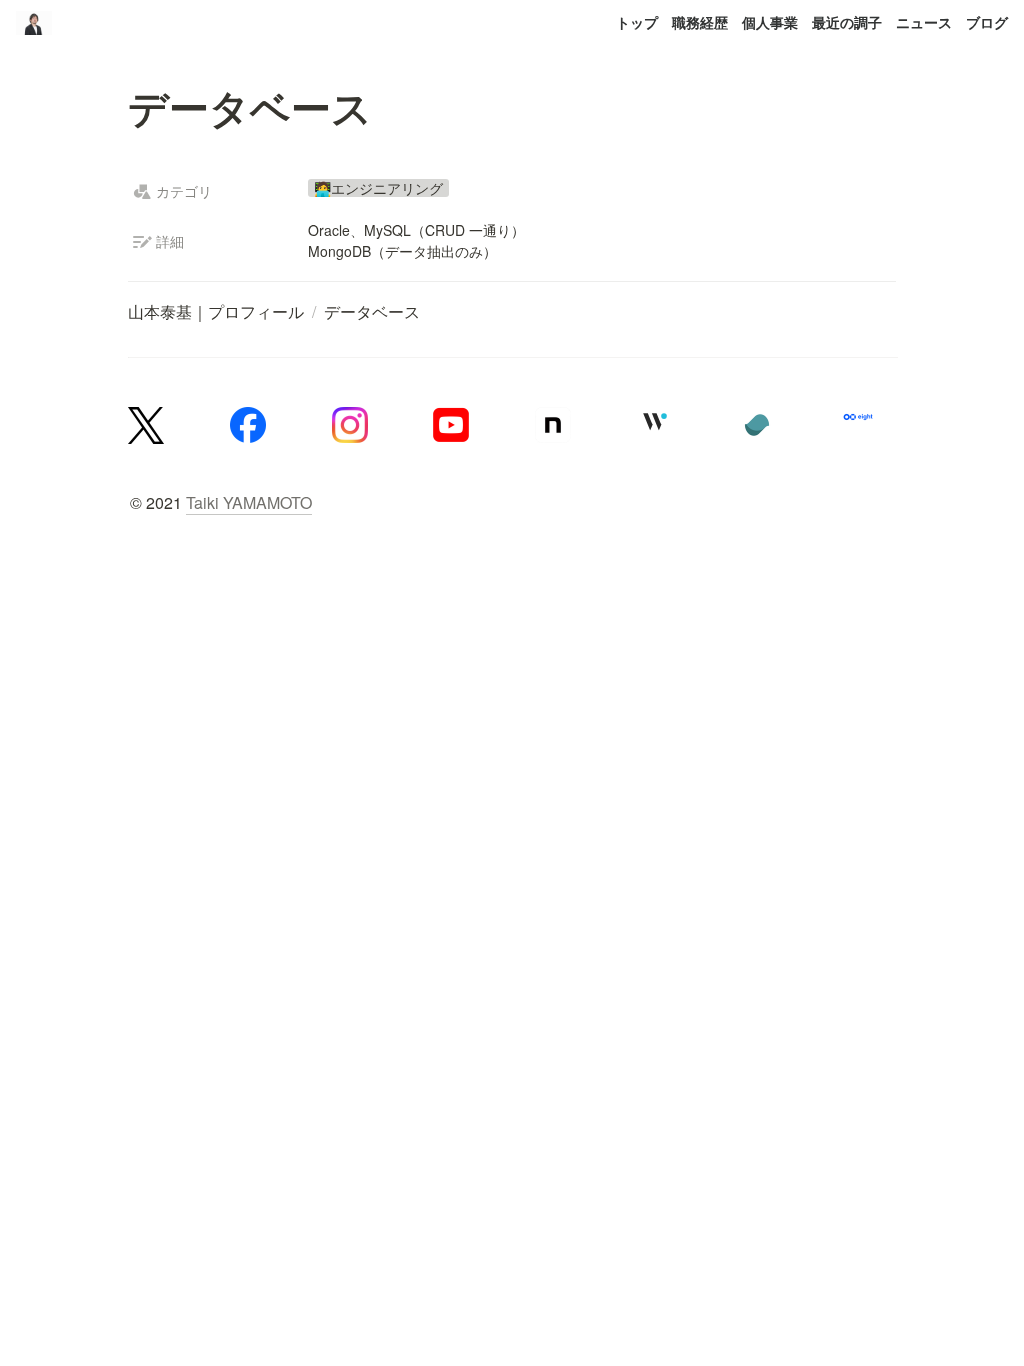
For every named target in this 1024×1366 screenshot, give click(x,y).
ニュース (924, 22)
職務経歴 (700, 22)
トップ (637, 22)
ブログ (987, 22)
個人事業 (770, 22)
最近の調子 (847, 22)
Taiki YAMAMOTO (249, 502)
